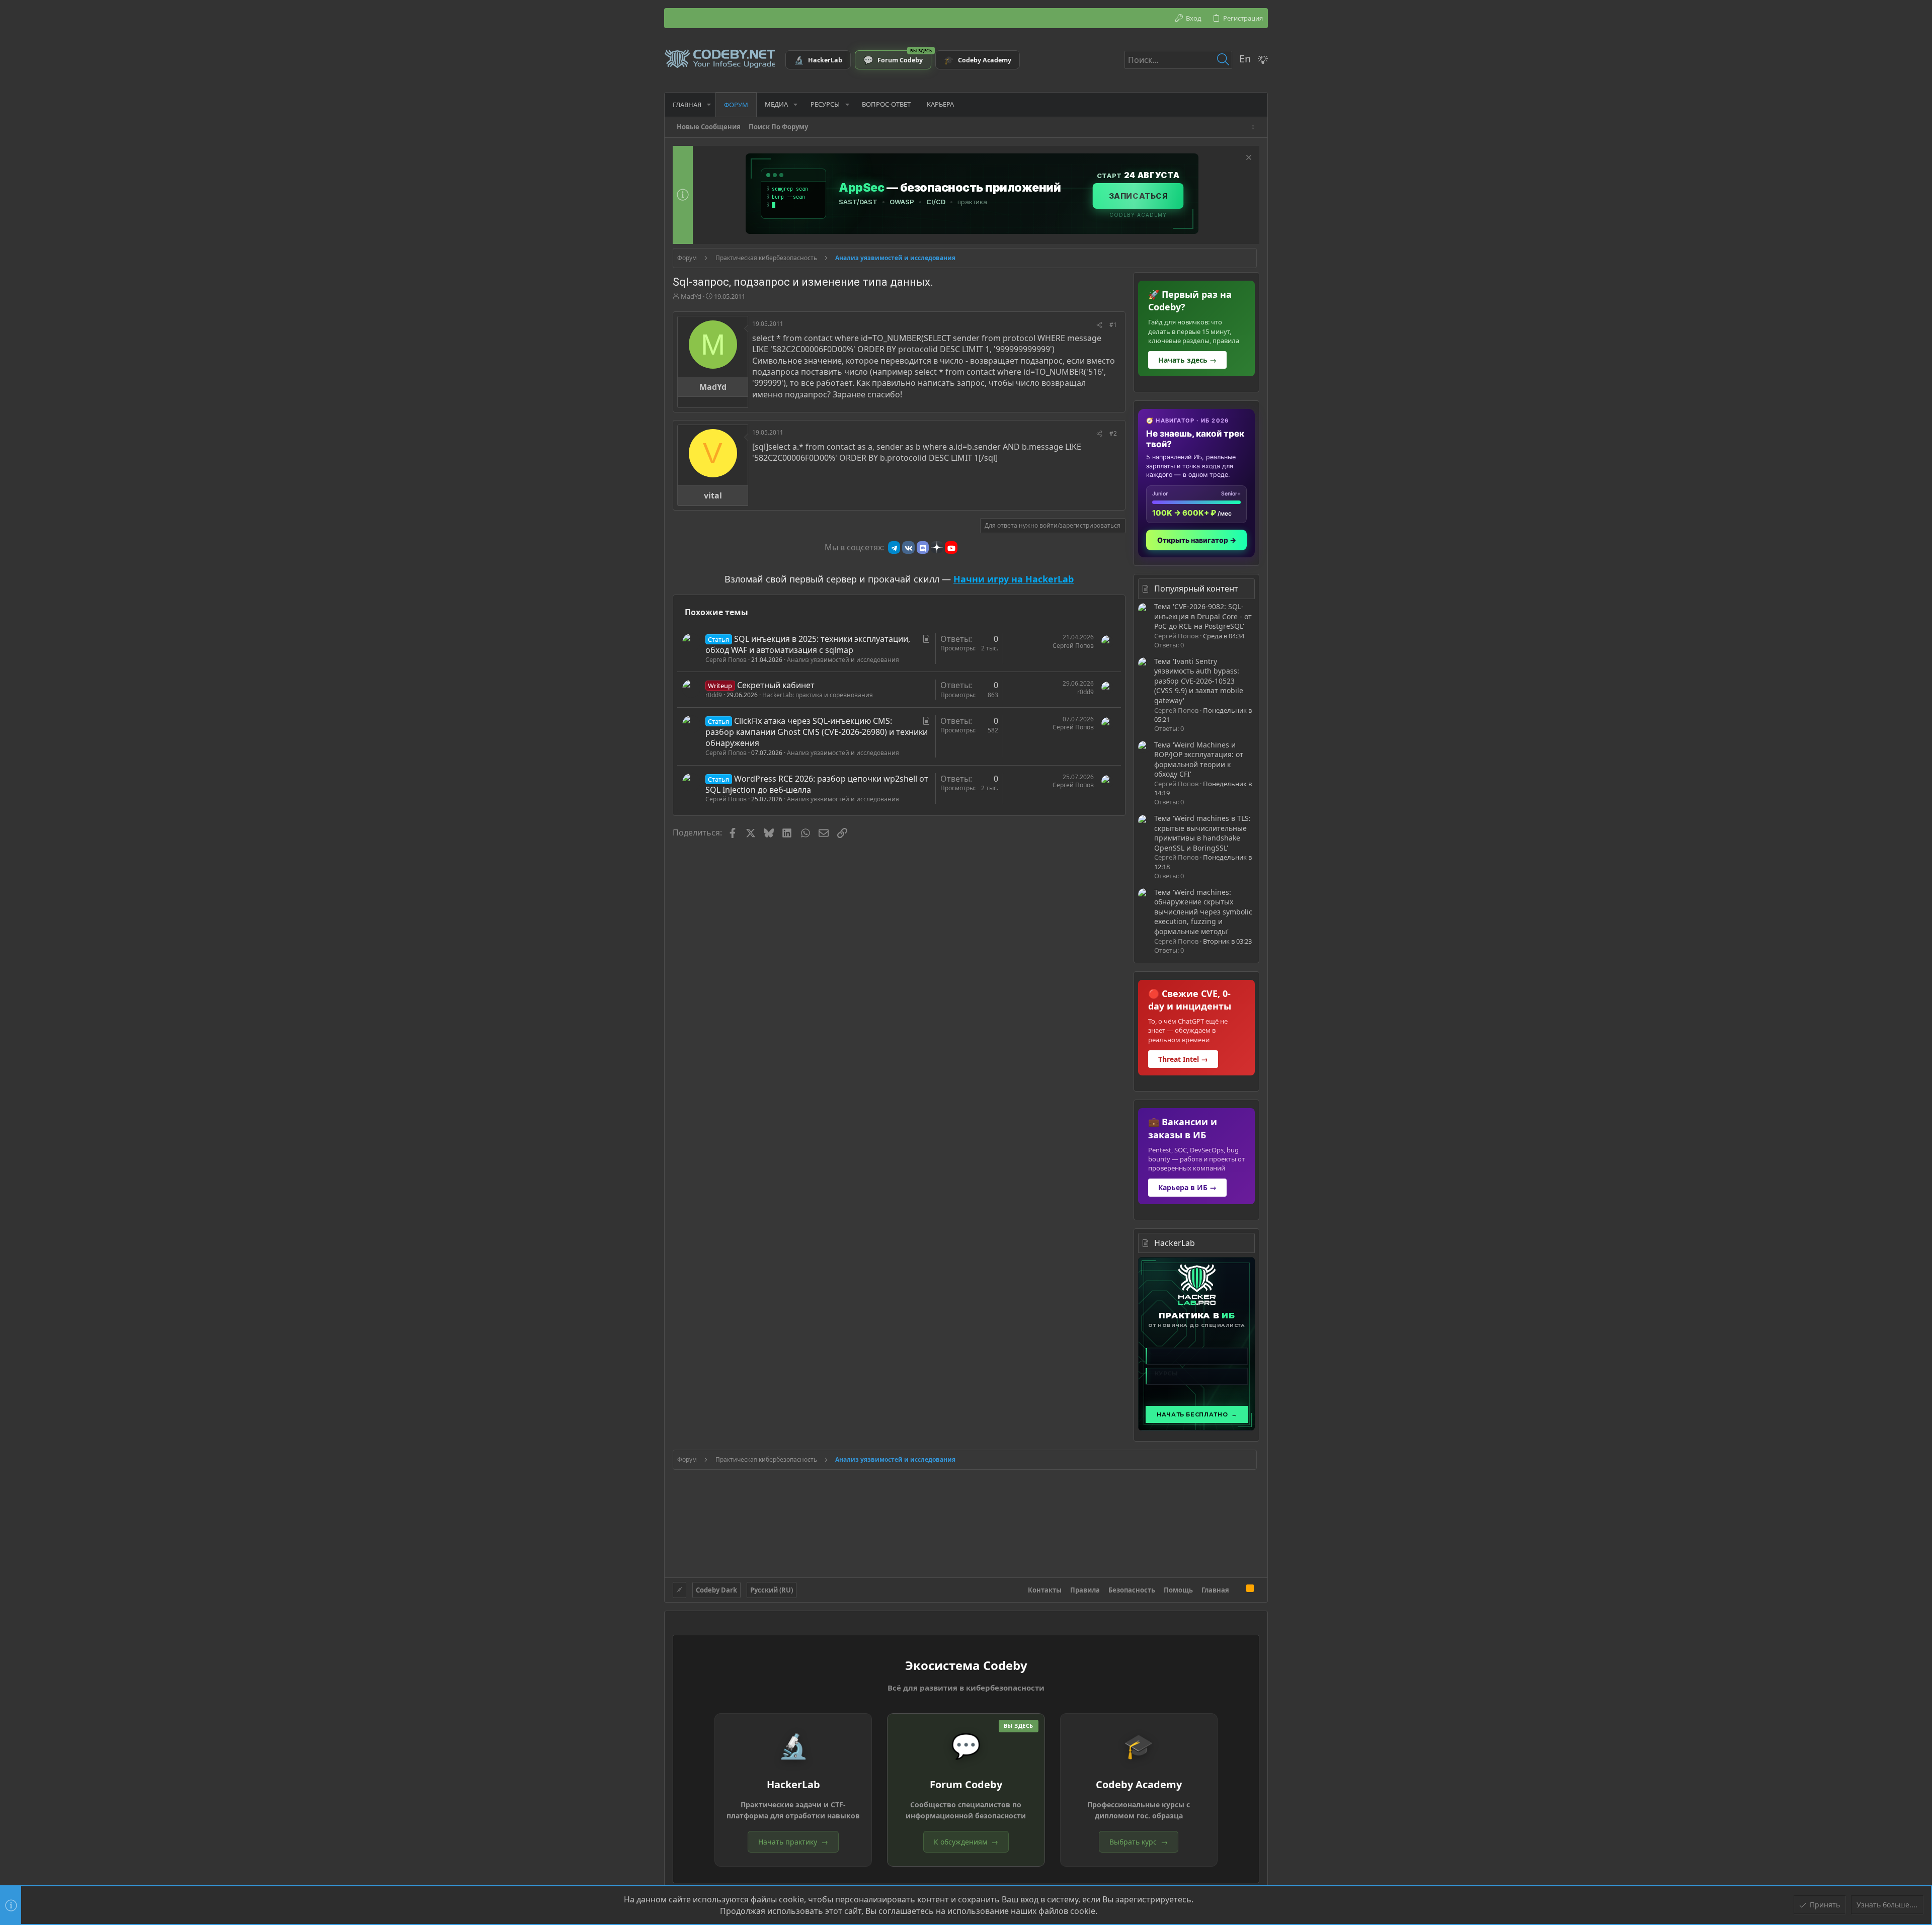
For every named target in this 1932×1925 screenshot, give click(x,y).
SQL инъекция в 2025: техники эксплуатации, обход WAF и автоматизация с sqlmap (808, 644)
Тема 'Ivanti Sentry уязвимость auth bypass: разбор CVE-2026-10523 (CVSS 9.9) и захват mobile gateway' (1199, 681)
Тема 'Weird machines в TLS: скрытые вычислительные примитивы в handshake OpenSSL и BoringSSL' (1202, 833)
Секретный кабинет (776, 685)
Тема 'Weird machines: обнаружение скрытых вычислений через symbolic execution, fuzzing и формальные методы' (1203, 912)
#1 (1113, 325)
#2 (1113, 433)
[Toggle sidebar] (1255, 127)
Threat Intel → (1183, 1059)
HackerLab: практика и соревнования (818, 695)
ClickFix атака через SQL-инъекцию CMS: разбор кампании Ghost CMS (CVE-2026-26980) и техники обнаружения (817, 732)
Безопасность (1132, 1590)
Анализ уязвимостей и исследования (843, 660)
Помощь (1178, 1590)
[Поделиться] (1099, 325)
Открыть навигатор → (1197, 540)
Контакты (1045, 1590)
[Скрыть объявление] (1247, 159)
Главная (1215, 1590)
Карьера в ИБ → (1187, 1187)
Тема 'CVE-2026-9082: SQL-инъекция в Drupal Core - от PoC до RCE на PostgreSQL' (1203, 616)
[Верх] (1238, 1589)
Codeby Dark (716, 1590)
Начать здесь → (1187, 360)
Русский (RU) (772, 1590)
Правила (1085, 1590)
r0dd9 (714, 695)
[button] (709, 104)
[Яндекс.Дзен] (937, 547)
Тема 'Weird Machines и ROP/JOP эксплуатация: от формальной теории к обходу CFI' (1199, 760)
